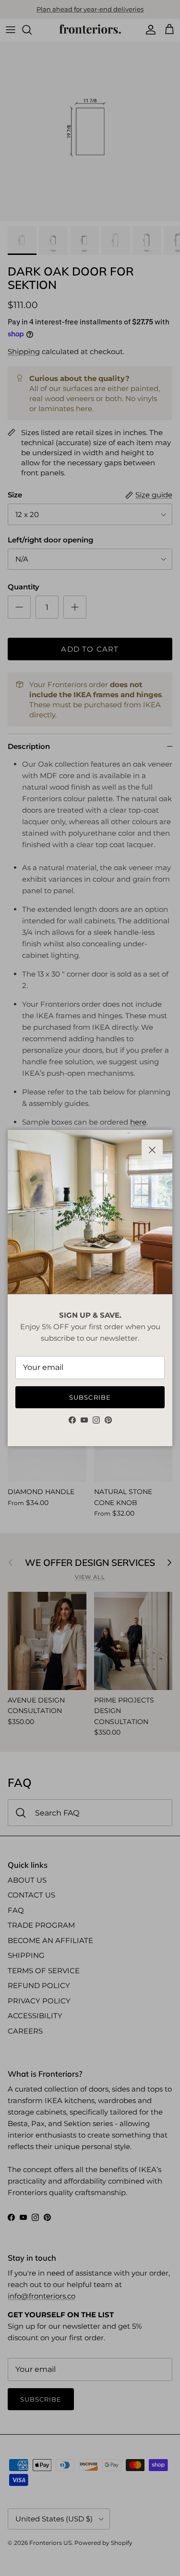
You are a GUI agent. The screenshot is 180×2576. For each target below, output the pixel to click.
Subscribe (90, 1397)
